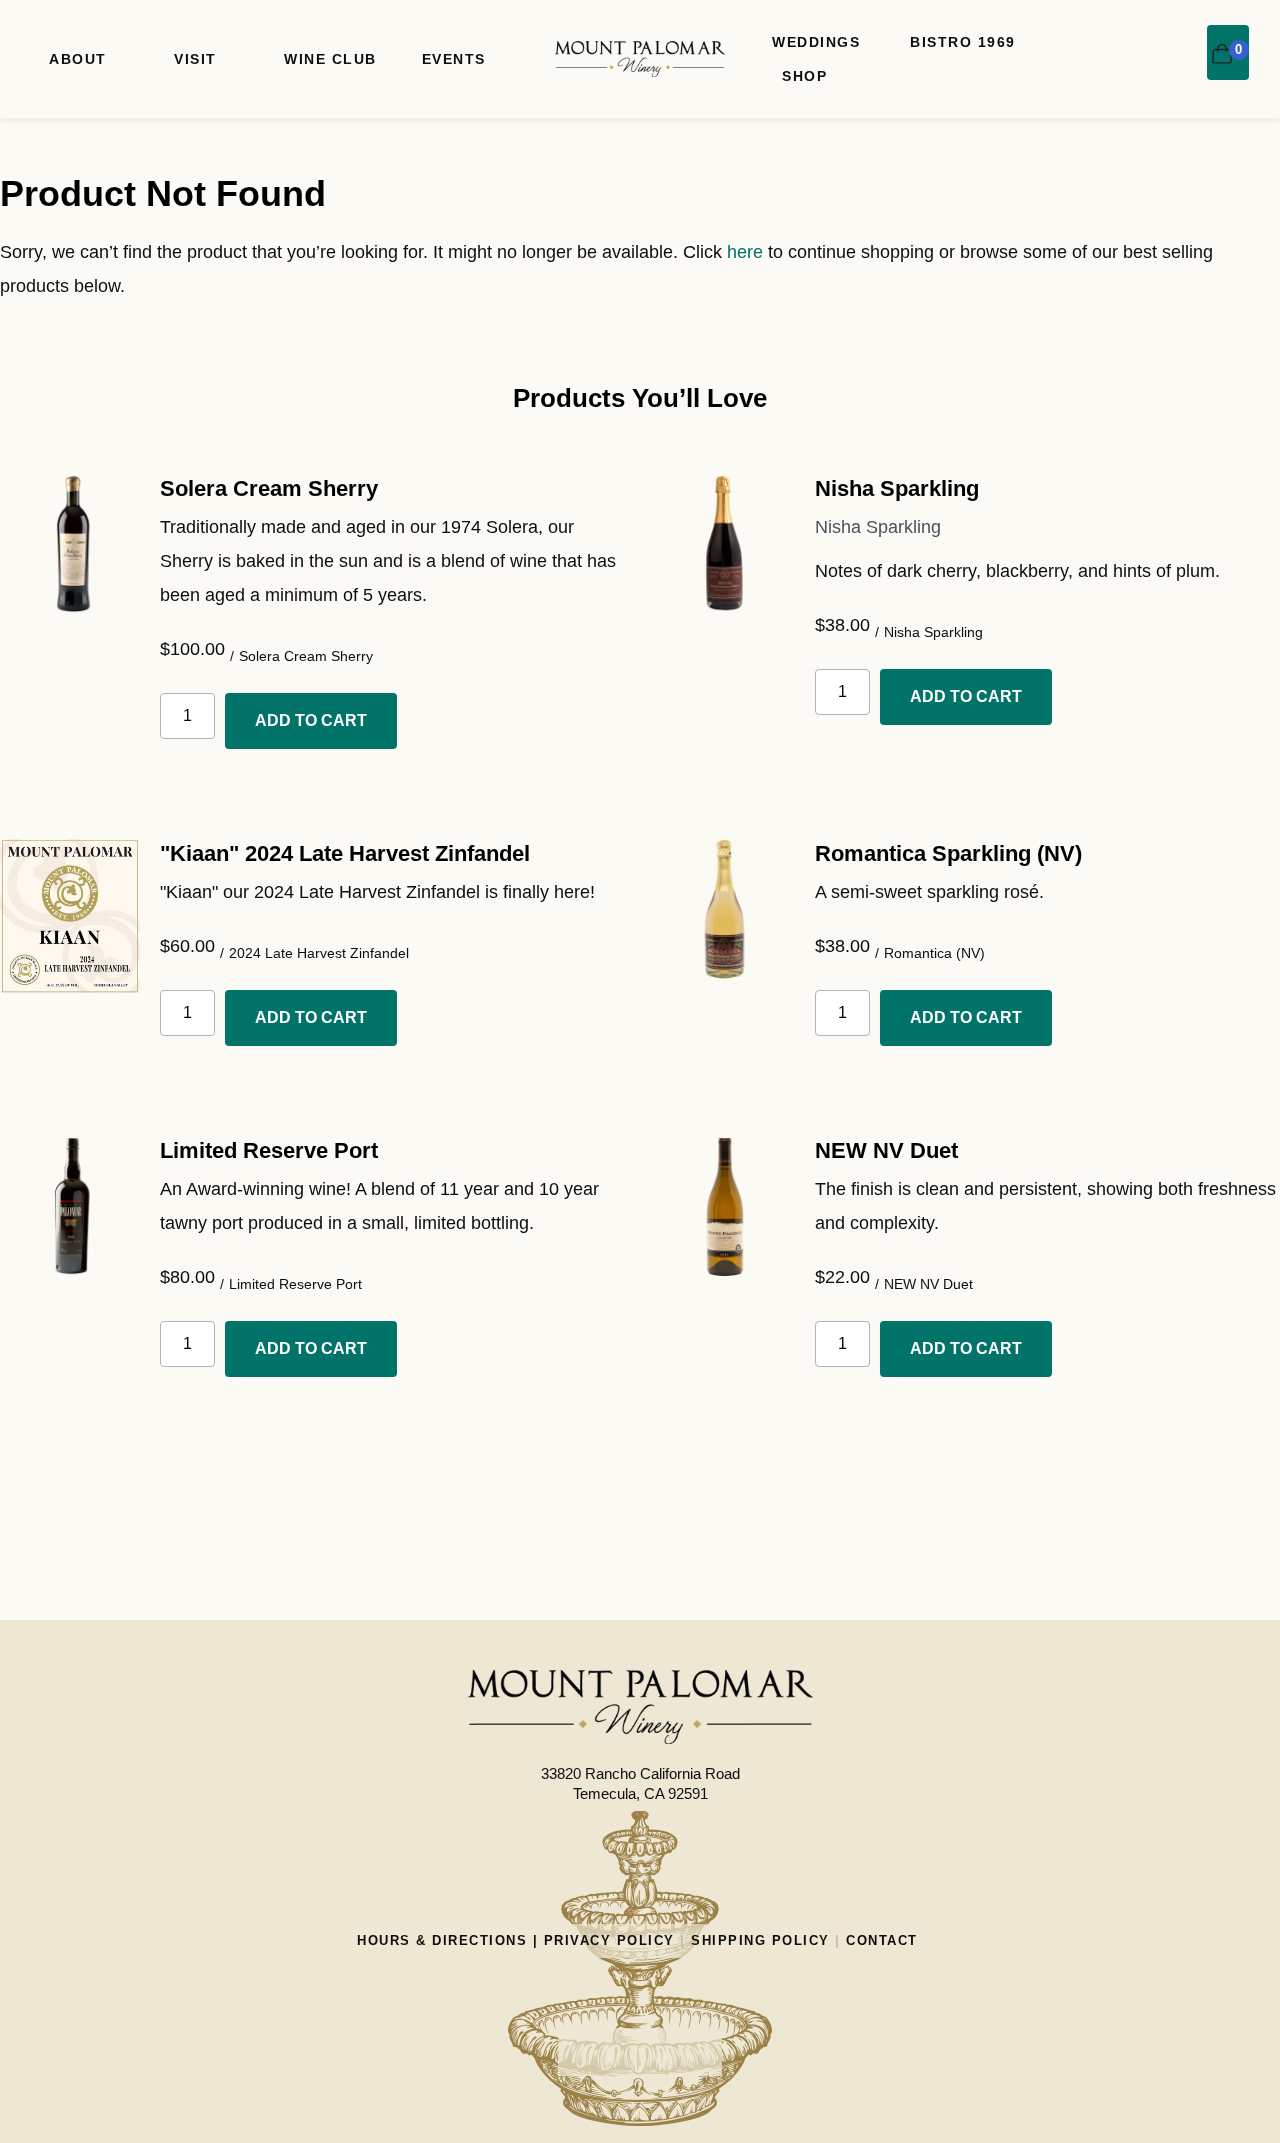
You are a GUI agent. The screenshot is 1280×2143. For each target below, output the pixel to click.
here (745, 252)
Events (454, 59)
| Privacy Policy (601, 1940)
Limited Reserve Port (269, 1150)
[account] (1179, 41)
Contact (882, 1940)
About (78, 59)
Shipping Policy (760, 1940)
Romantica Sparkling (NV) (948, 853)
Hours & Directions (442, 1940)
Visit (195, 59)
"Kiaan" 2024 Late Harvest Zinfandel (345, 853)
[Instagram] (592, 2052)
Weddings (816, 42)
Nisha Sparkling (897, 488)
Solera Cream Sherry (269, 488)
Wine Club (330, 59)
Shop (804, 76)
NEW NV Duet (886, 1150)
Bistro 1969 (963, 42)
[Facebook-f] (640, 2052)
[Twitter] (688, 2052)
